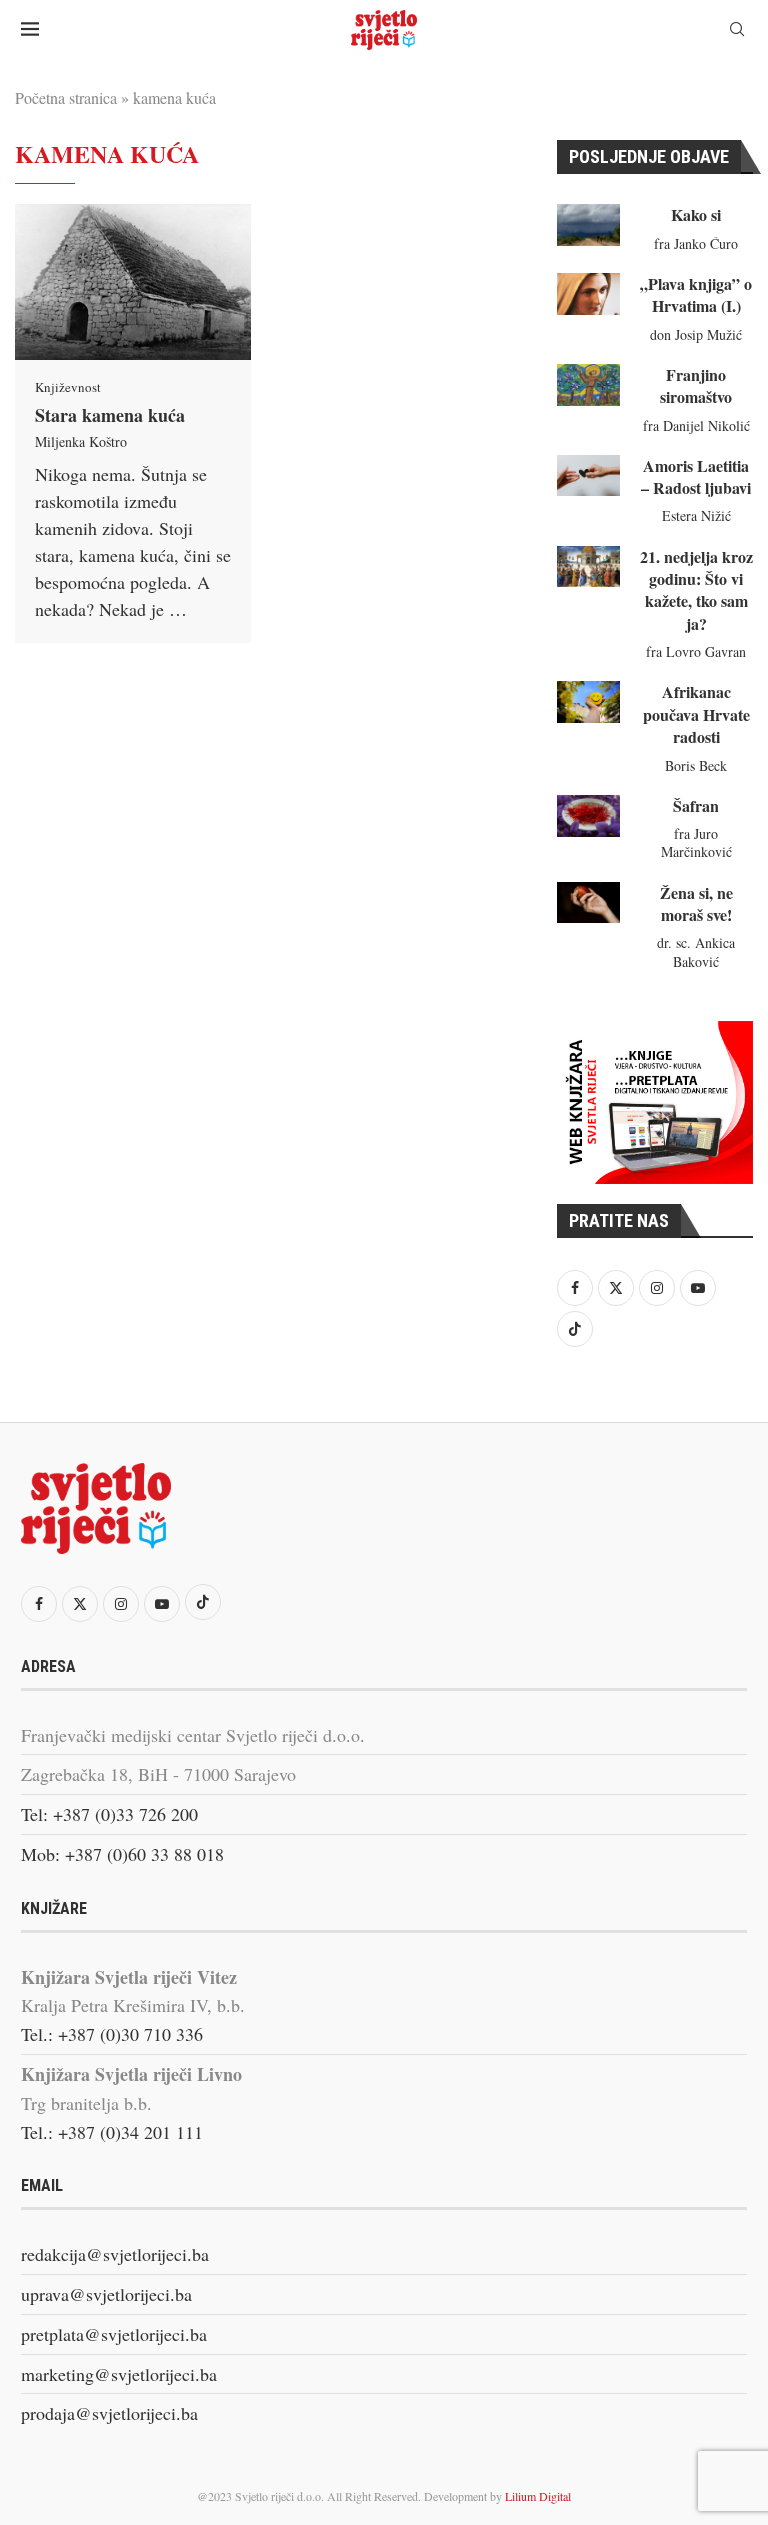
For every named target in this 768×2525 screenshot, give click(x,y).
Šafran (696, 805)
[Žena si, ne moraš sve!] (588, 903)
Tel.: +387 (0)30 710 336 (112, 2034)
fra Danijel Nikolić (696, 425)
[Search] (737, 31)
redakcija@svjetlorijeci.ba (115, 2254)
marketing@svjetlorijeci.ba (119, 2374)
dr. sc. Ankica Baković (696, 951)
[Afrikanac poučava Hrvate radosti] (588, 702)
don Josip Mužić (696, 334)
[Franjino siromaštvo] (588, 385)
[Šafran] (588, 816)
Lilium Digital (538, 2496)
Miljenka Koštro (81, 441)
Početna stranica (66, 97)
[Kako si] (588, 225)
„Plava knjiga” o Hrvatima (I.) (696, 294)
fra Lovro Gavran (696, 651)
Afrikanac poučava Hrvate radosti (696, 714)
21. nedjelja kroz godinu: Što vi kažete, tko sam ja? (696, 590)
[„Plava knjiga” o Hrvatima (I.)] (588, 294)
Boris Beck (696, 765)
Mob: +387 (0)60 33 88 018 (122, 1854)
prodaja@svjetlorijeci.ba (109, 2413)
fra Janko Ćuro (696, 243)
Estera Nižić (696, 515)
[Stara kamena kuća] (133, 282)
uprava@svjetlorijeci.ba (106, 2294)
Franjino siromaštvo (696, 385)
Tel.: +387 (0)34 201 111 (112, 2132)
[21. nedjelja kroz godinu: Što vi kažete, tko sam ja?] (588, 567)
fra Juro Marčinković (696, 842)
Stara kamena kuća (110, 415)
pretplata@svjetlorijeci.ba (114, 2334)
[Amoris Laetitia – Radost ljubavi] (588, 476)
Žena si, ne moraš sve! (696, 903)
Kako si (696, 214)
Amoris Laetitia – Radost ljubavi (696, 476)
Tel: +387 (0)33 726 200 (109, 1814)
